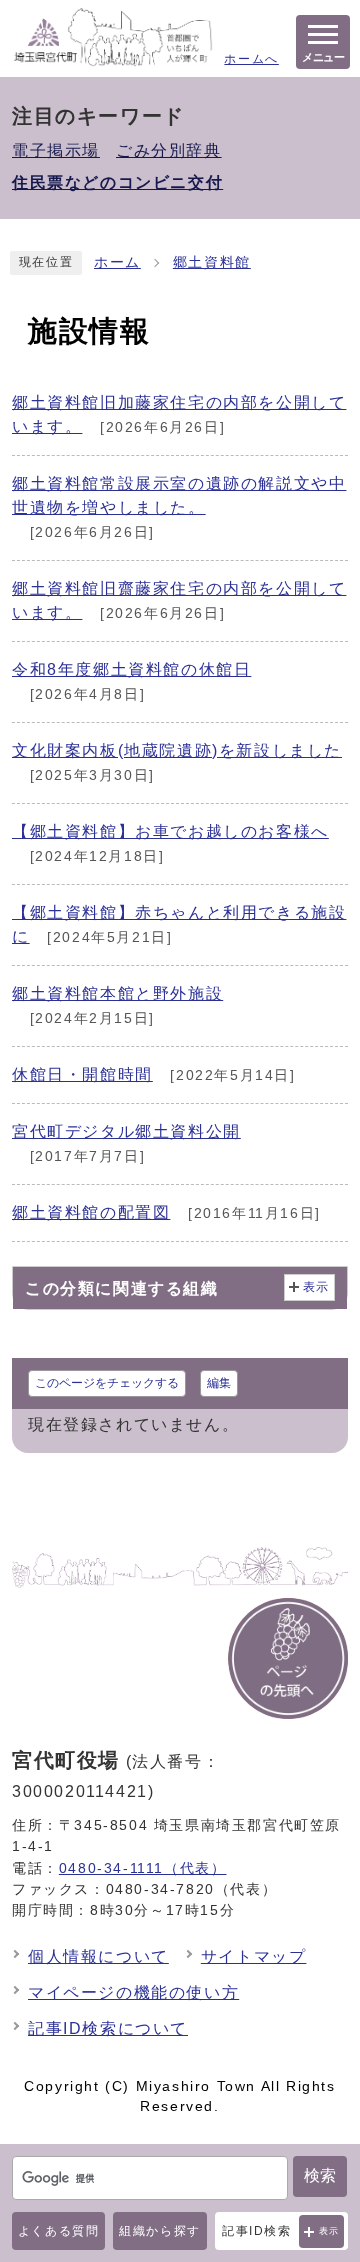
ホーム (117, 262)
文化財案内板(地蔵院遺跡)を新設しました (177, 750)
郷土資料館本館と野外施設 (117, 993)
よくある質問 (59, 2231)
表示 (329, 2231)
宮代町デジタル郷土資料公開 (126, 1131)
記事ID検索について (108, 2028)
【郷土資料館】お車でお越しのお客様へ (170, 831)
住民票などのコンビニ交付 (117, 182)
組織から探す (160, 2231)
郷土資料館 (212, 262)
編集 (219, 1383)
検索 (320, 2175)
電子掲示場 (56, 150)
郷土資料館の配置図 (91, 1212)
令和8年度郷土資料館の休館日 (131, 669)
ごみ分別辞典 (169, 150)
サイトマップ (254, 1956)
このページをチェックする (107, 1383)
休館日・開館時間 (82, 1074)
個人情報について (98, 1956)
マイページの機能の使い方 (133, 1992)
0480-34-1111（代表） (143, 1868)
